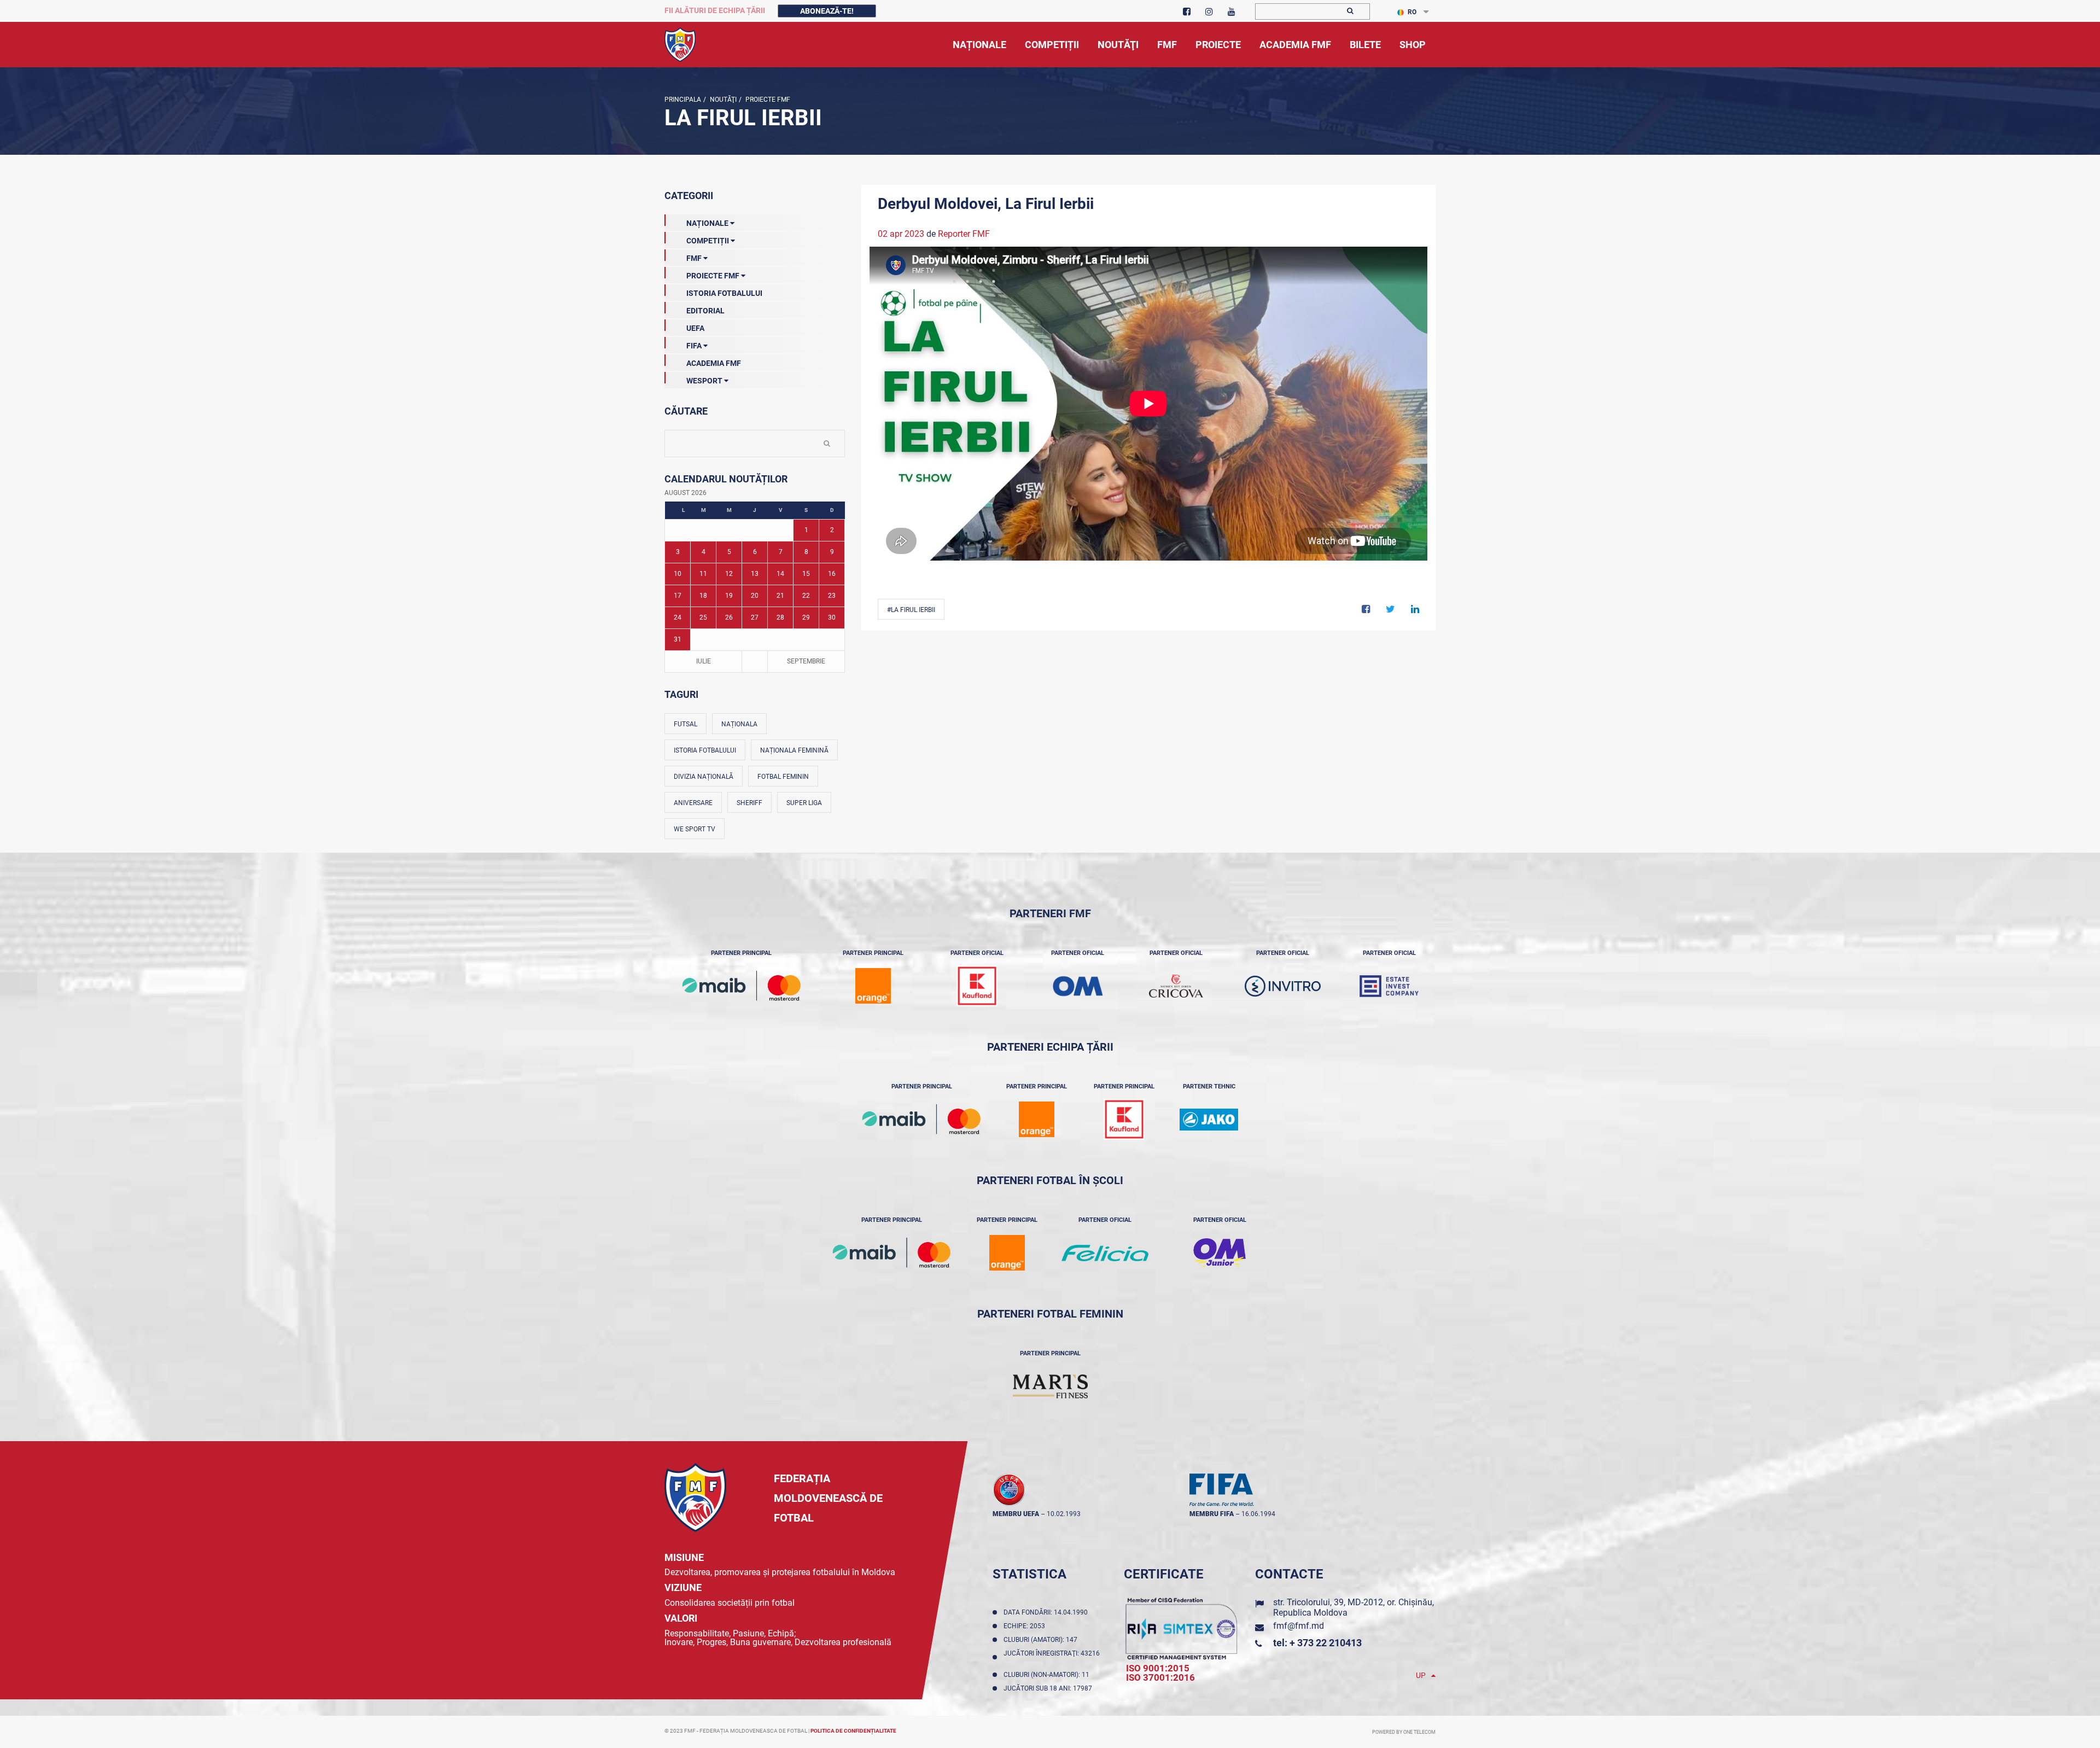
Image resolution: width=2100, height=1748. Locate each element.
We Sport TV (695, 829)
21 (780, 596)
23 (832, 596)
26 (729, 617)
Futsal (686, 724)
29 (806, 617)
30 (832, 617)
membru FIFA (1212, 1514)
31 (678, 639)
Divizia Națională (704, 777)
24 (678, 617)
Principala (683, 100)
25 (703, 617)
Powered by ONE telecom (1404, 1732)
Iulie (704, 661)
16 (832, 574)
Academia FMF (714, 363)
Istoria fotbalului (705, 750)
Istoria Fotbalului (724, 293)
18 (703, 596)
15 (806, 574)
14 (780, 574)
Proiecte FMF (767, 100)
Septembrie (806, 661)
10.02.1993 (1064, 1514)
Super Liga (804, 803)
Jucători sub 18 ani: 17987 (1049, 1688)
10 (678, 574)
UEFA (695, 328)
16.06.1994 (1258, 1514)
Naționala (739, 724)
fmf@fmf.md (1299, 1626)
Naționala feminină (794, 750)
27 (755, 617)
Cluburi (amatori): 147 (1042, 1640)
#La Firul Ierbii (911, 610)
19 (729, 596)
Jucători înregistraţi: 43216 (1052, 1657)
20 (755, 596)
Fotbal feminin (783, 777)
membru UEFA (1016, 1514)
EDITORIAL (705, 311)
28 (780, 617)
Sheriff (749, 803)
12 (729, 574)
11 (703, 574)
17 (678, 596)
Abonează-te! (827, 11)
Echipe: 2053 (1026, 1626)
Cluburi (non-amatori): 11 (1048, 1675)
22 (806, 596)
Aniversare (693, 803)
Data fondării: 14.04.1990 (1047, 1612)
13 (755, 574)
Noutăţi (722, 100)
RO (1412, 12)
